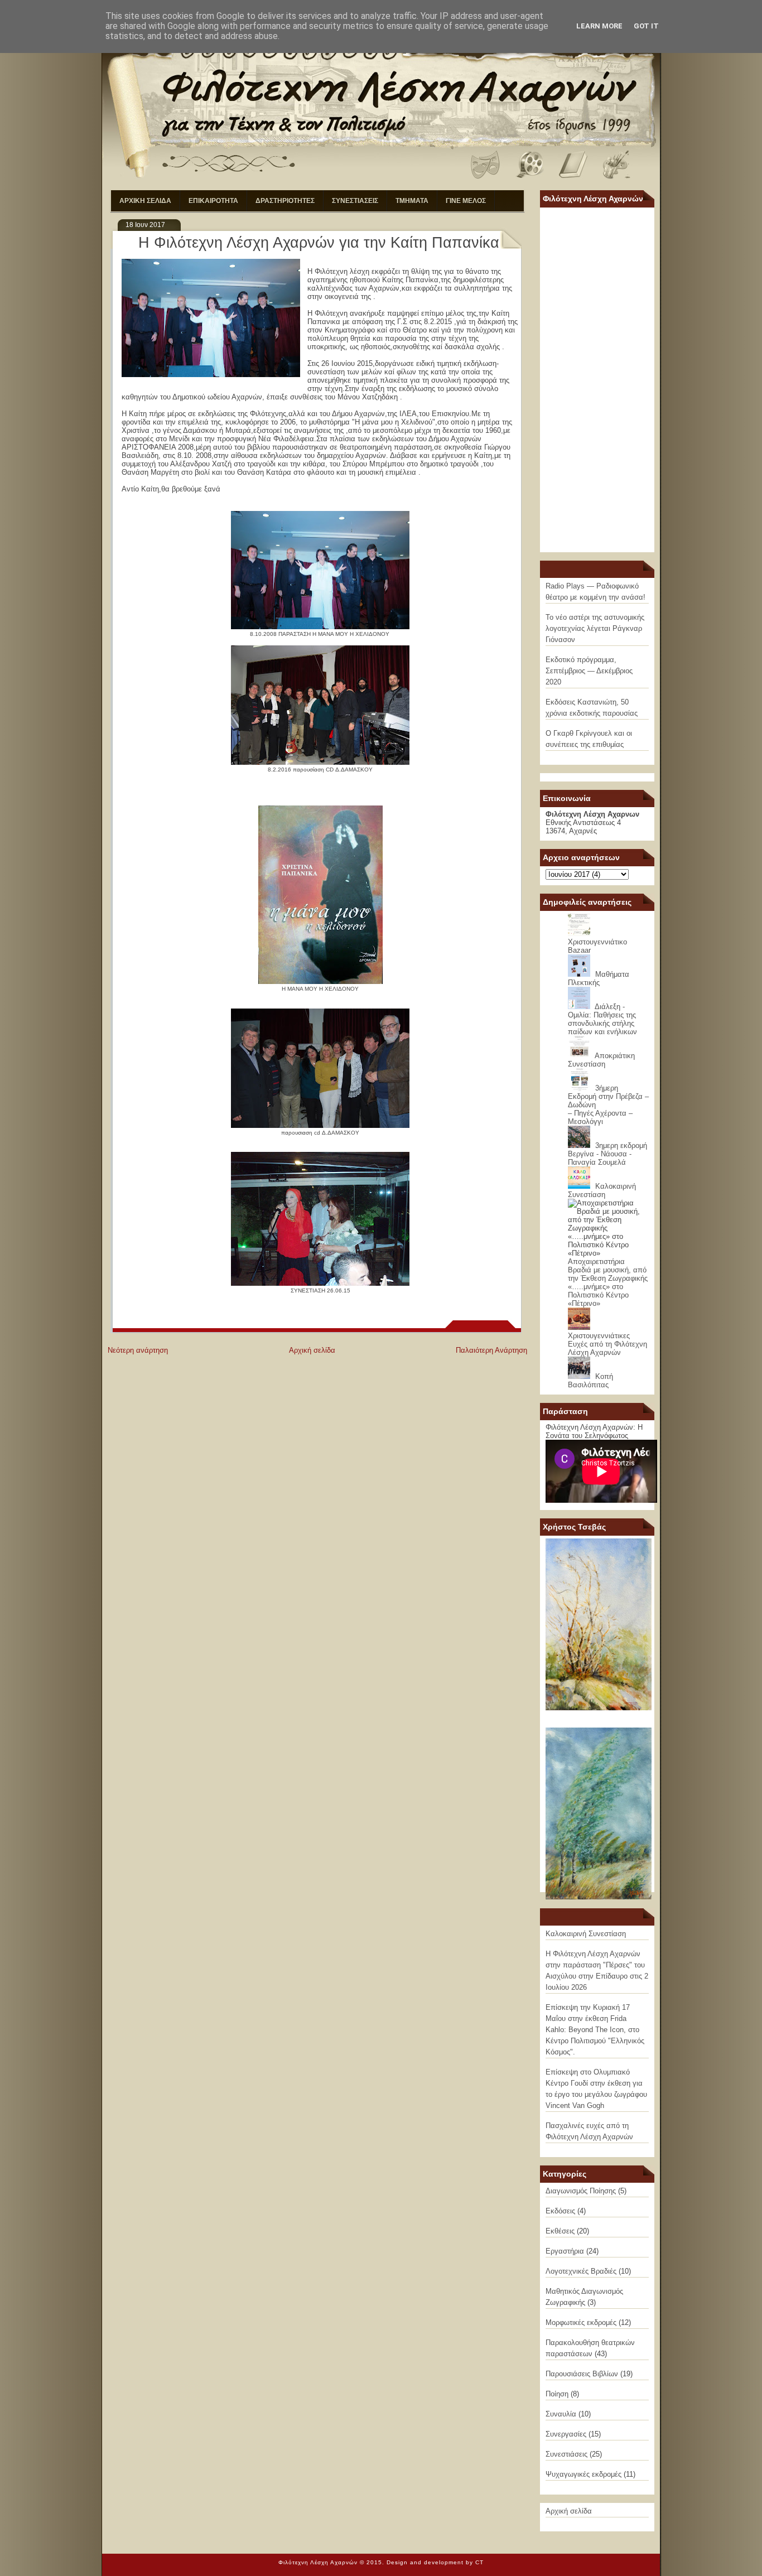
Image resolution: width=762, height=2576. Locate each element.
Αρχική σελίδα (312, 1350)
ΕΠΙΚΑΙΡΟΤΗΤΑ (213, 201)
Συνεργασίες (566, 2434)
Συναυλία (561, 2414)
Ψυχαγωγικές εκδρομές (583, 2474)
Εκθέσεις (560, 2231)
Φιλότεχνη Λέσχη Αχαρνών (318, 2562)
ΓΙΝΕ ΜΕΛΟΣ (466, 201)
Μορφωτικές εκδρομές (581, 2322)
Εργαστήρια (565, 2251)
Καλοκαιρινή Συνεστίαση (602, 1190)
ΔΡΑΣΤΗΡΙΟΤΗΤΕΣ (285, 201)
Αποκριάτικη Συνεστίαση (601, 1060)
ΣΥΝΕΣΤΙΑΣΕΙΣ (355, 201)
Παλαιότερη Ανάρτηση (491, 1350)
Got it (646, 26)
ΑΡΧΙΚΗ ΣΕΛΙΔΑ (145, 201)
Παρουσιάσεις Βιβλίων (582, 2374)
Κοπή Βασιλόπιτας (590, 1381)
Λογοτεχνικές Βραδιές (581, 2271)
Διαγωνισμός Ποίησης (581, 2191)
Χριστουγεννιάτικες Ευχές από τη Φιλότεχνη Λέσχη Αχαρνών (607, 1344)
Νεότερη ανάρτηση (138, 1350)
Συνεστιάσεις (566, 2454)
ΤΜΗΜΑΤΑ (412, 201)
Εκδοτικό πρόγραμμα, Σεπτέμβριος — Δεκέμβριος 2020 (589, 671)
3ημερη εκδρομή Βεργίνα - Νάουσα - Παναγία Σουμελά (607, 1154)
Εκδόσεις (560, 2211)
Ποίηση (557, 2394)
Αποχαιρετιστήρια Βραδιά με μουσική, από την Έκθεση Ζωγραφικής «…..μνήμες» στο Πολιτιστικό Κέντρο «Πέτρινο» (608, 1282)
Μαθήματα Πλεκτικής (599, 978)
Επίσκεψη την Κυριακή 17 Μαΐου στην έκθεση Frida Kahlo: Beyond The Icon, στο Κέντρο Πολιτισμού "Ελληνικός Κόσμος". (595, 2030)
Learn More (599, 26)
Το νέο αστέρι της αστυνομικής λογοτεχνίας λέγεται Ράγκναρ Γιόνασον (595, 628)
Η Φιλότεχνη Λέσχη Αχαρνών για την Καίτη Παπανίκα (319, 243)
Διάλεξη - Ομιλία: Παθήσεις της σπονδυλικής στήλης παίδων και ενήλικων (602, 1019)
